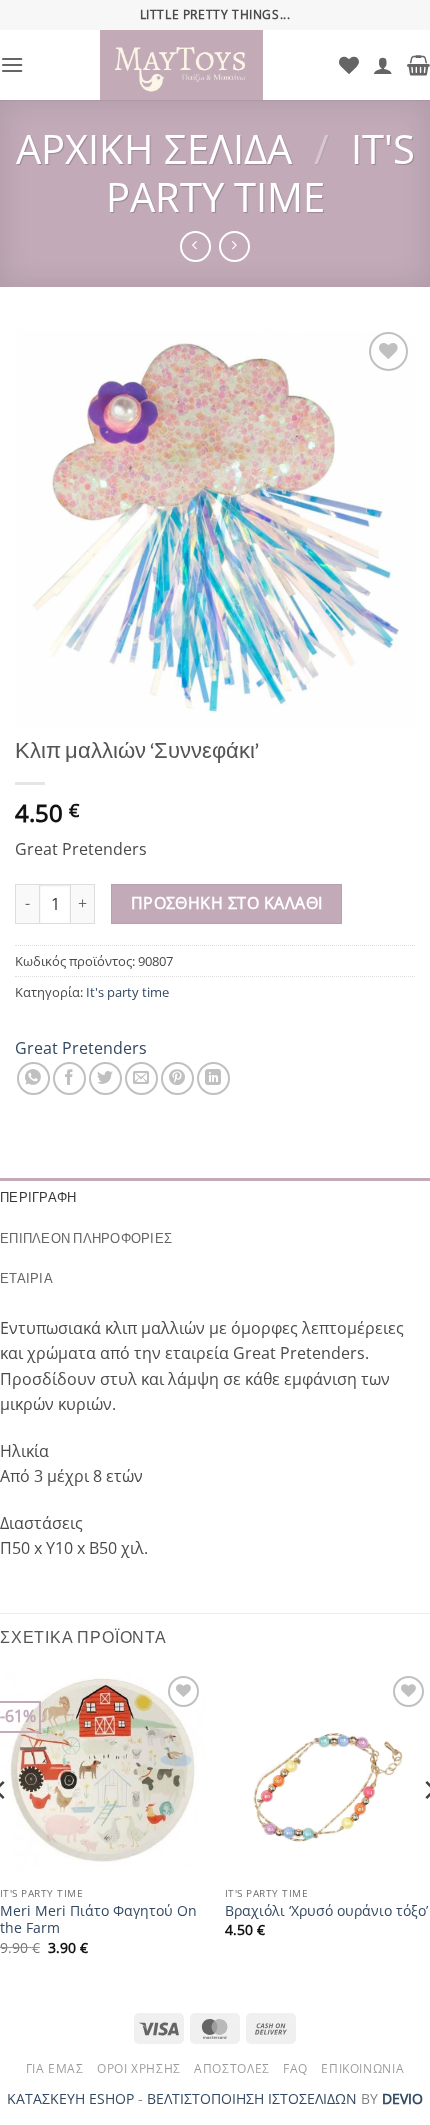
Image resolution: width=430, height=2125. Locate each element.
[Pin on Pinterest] (177, 1078)
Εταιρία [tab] (26, 1278)
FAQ (295, 2068)
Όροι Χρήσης (139, 2068)
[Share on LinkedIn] (213, 1078)
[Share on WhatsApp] (33, 1078)
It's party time (260, 172)
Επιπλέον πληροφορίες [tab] (86, 1238)
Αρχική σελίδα (154, 148)
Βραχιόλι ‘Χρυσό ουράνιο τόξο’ (326, 1911)
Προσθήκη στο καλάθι (227, 903)
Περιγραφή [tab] (38, 1197)
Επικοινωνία (362, 2068)
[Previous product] (234, 246)
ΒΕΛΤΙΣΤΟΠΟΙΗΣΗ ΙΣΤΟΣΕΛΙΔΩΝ (252, 2098)
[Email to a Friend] (141, 1078)
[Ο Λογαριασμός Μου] (383, 65)
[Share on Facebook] (69, 1078)
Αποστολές (232, 2068)
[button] (12, 64)
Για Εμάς (55, 2068)
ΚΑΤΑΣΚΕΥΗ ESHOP (70, 2098)
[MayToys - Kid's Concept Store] (181, 65)
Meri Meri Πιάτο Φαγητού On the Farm (98, 1919)
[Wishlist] (349, 65)
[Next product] (195, 246)
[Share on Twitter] (105, 1078)
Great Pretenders (81, 1048)
